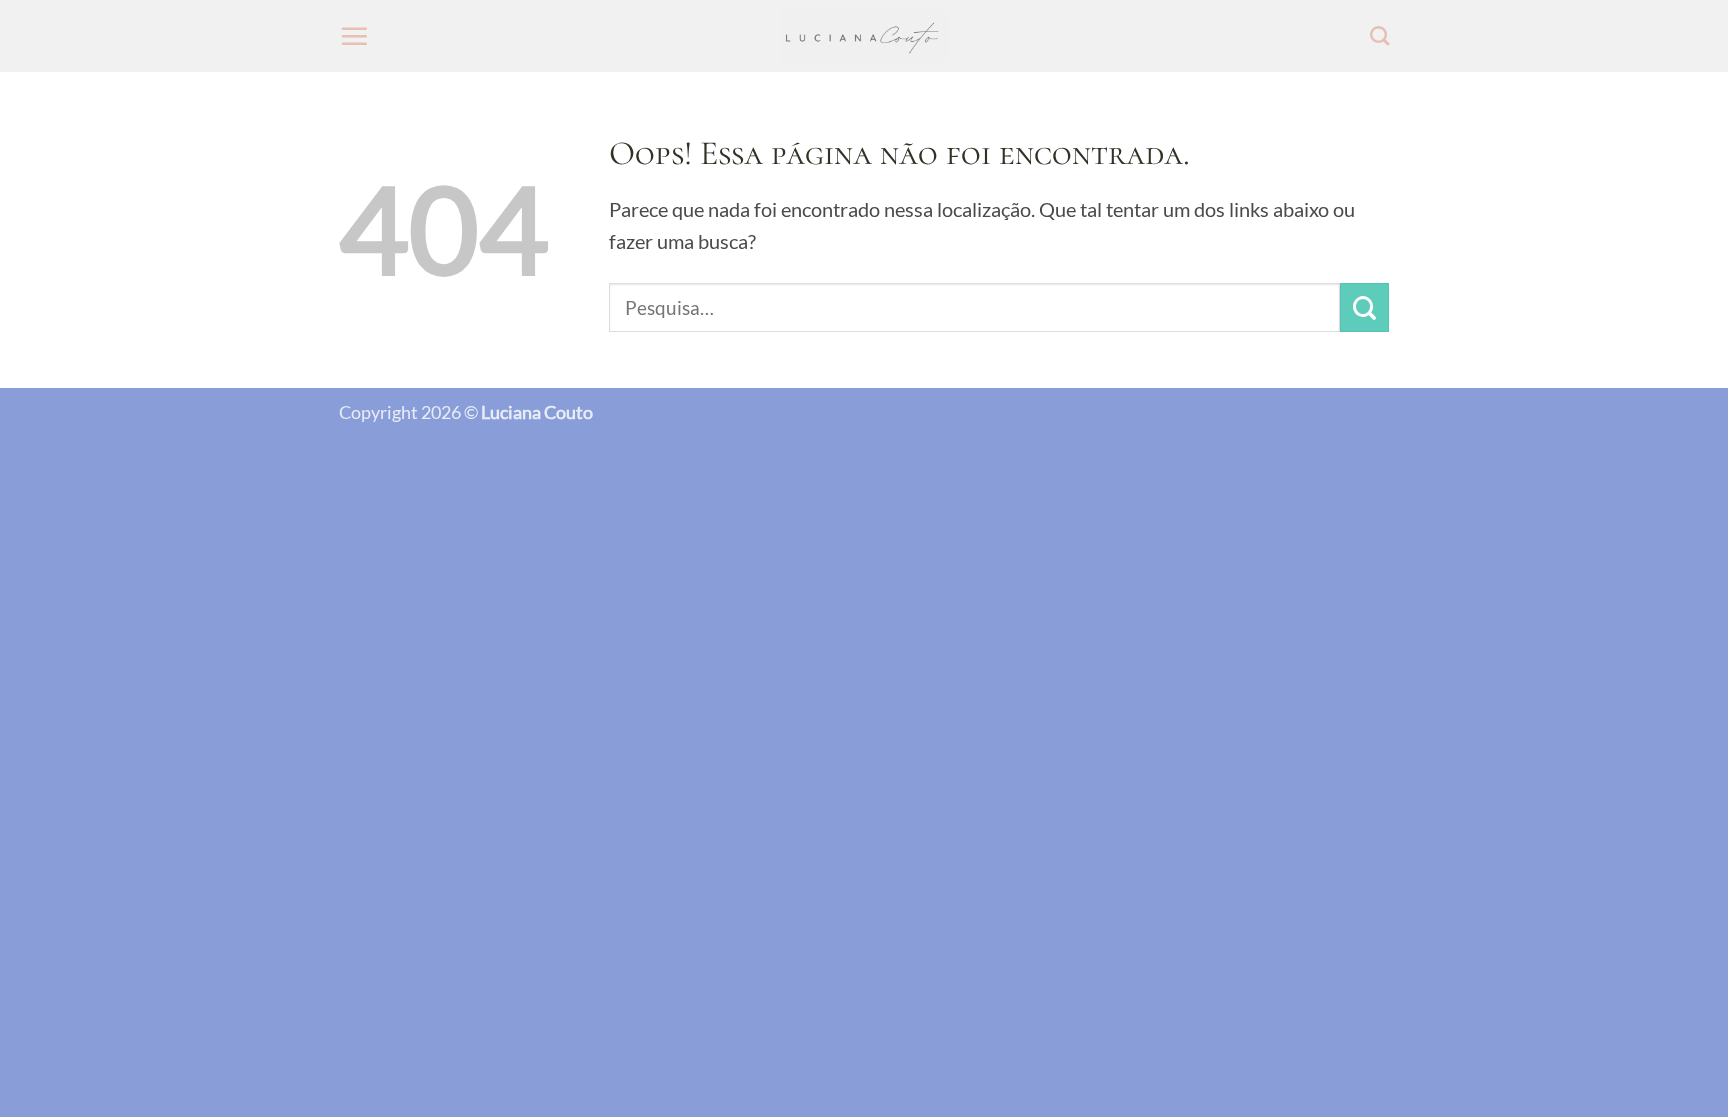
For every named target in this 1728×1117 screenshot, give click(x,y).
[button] (354, 36)
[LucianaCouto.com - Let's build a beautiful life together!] (864, 36)
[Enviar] (1364, 307)
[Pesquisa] (1379, 35)
